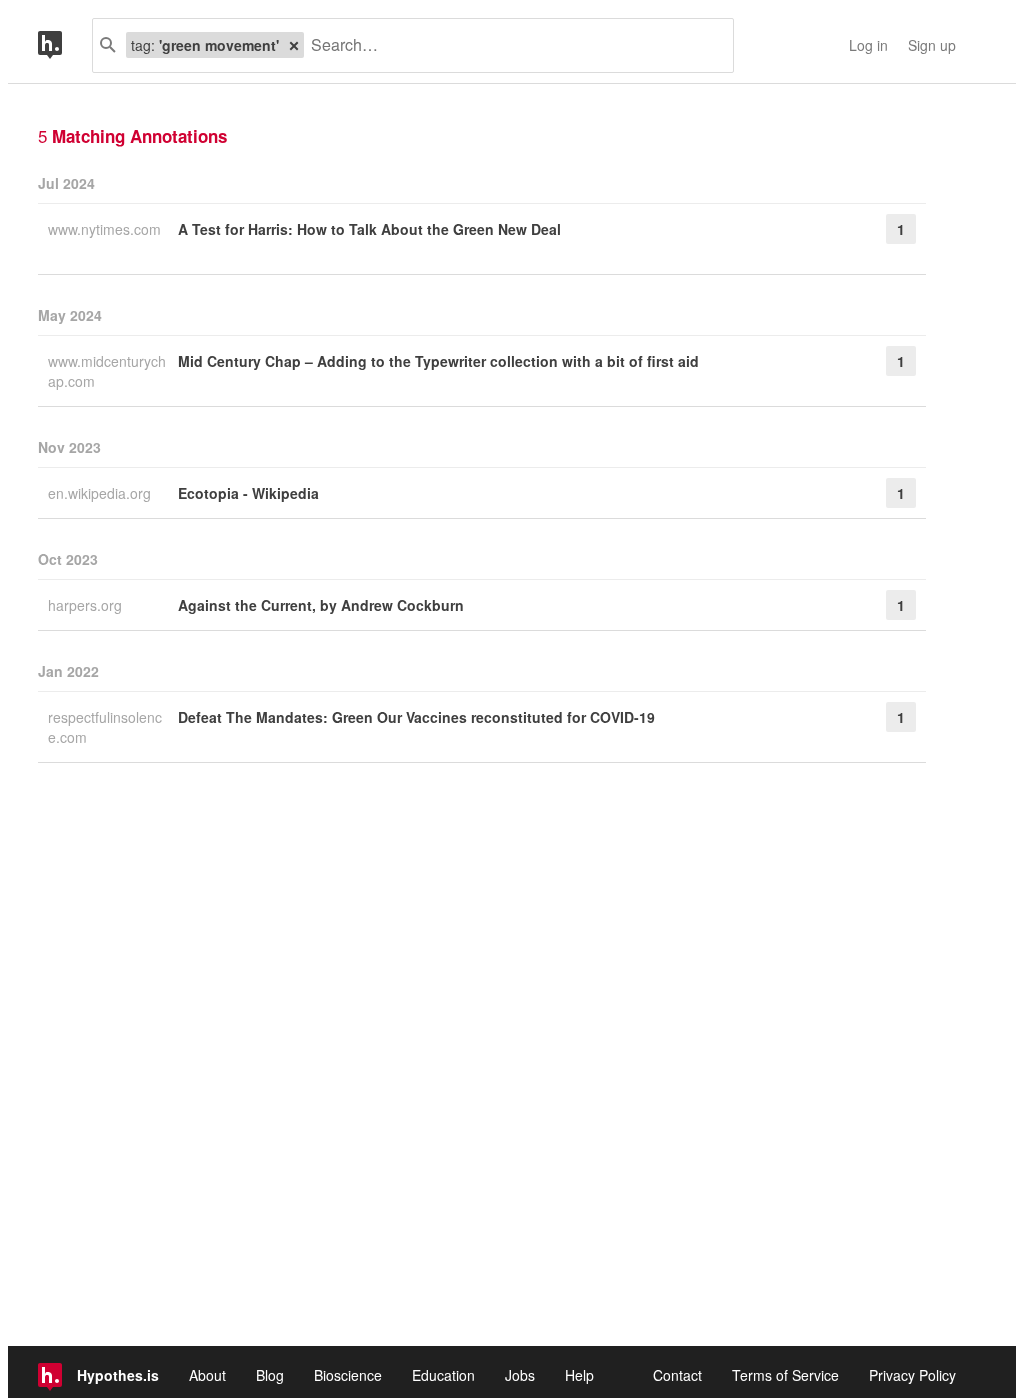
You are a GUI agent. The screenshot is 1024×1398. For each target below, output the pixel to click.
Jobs (520, 1375)
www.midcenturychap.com (107, 371)
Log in (868, 45)
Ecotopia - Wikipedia (248, 493)
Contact (677, 1375)
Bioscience (348, 1375)
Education (443, 1375)
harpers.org (87, 605)
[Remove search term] (294, 45)
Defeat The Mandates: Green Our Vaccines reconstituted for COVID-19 (416, 717)
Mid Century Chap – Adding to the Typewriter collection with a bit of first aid (438, 361)
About (207, 1375)
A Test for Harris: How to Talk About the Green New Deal (369, 229)
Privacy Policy (912, 1375)
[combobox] (511, 45)
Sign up (932, 45)
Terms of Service (785, 1375)
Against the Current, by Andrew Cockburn (321, 605)
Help (579, 1375)
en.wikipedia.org (101, 493)
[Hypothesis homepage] (65, 45)
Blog (270, 1375)
